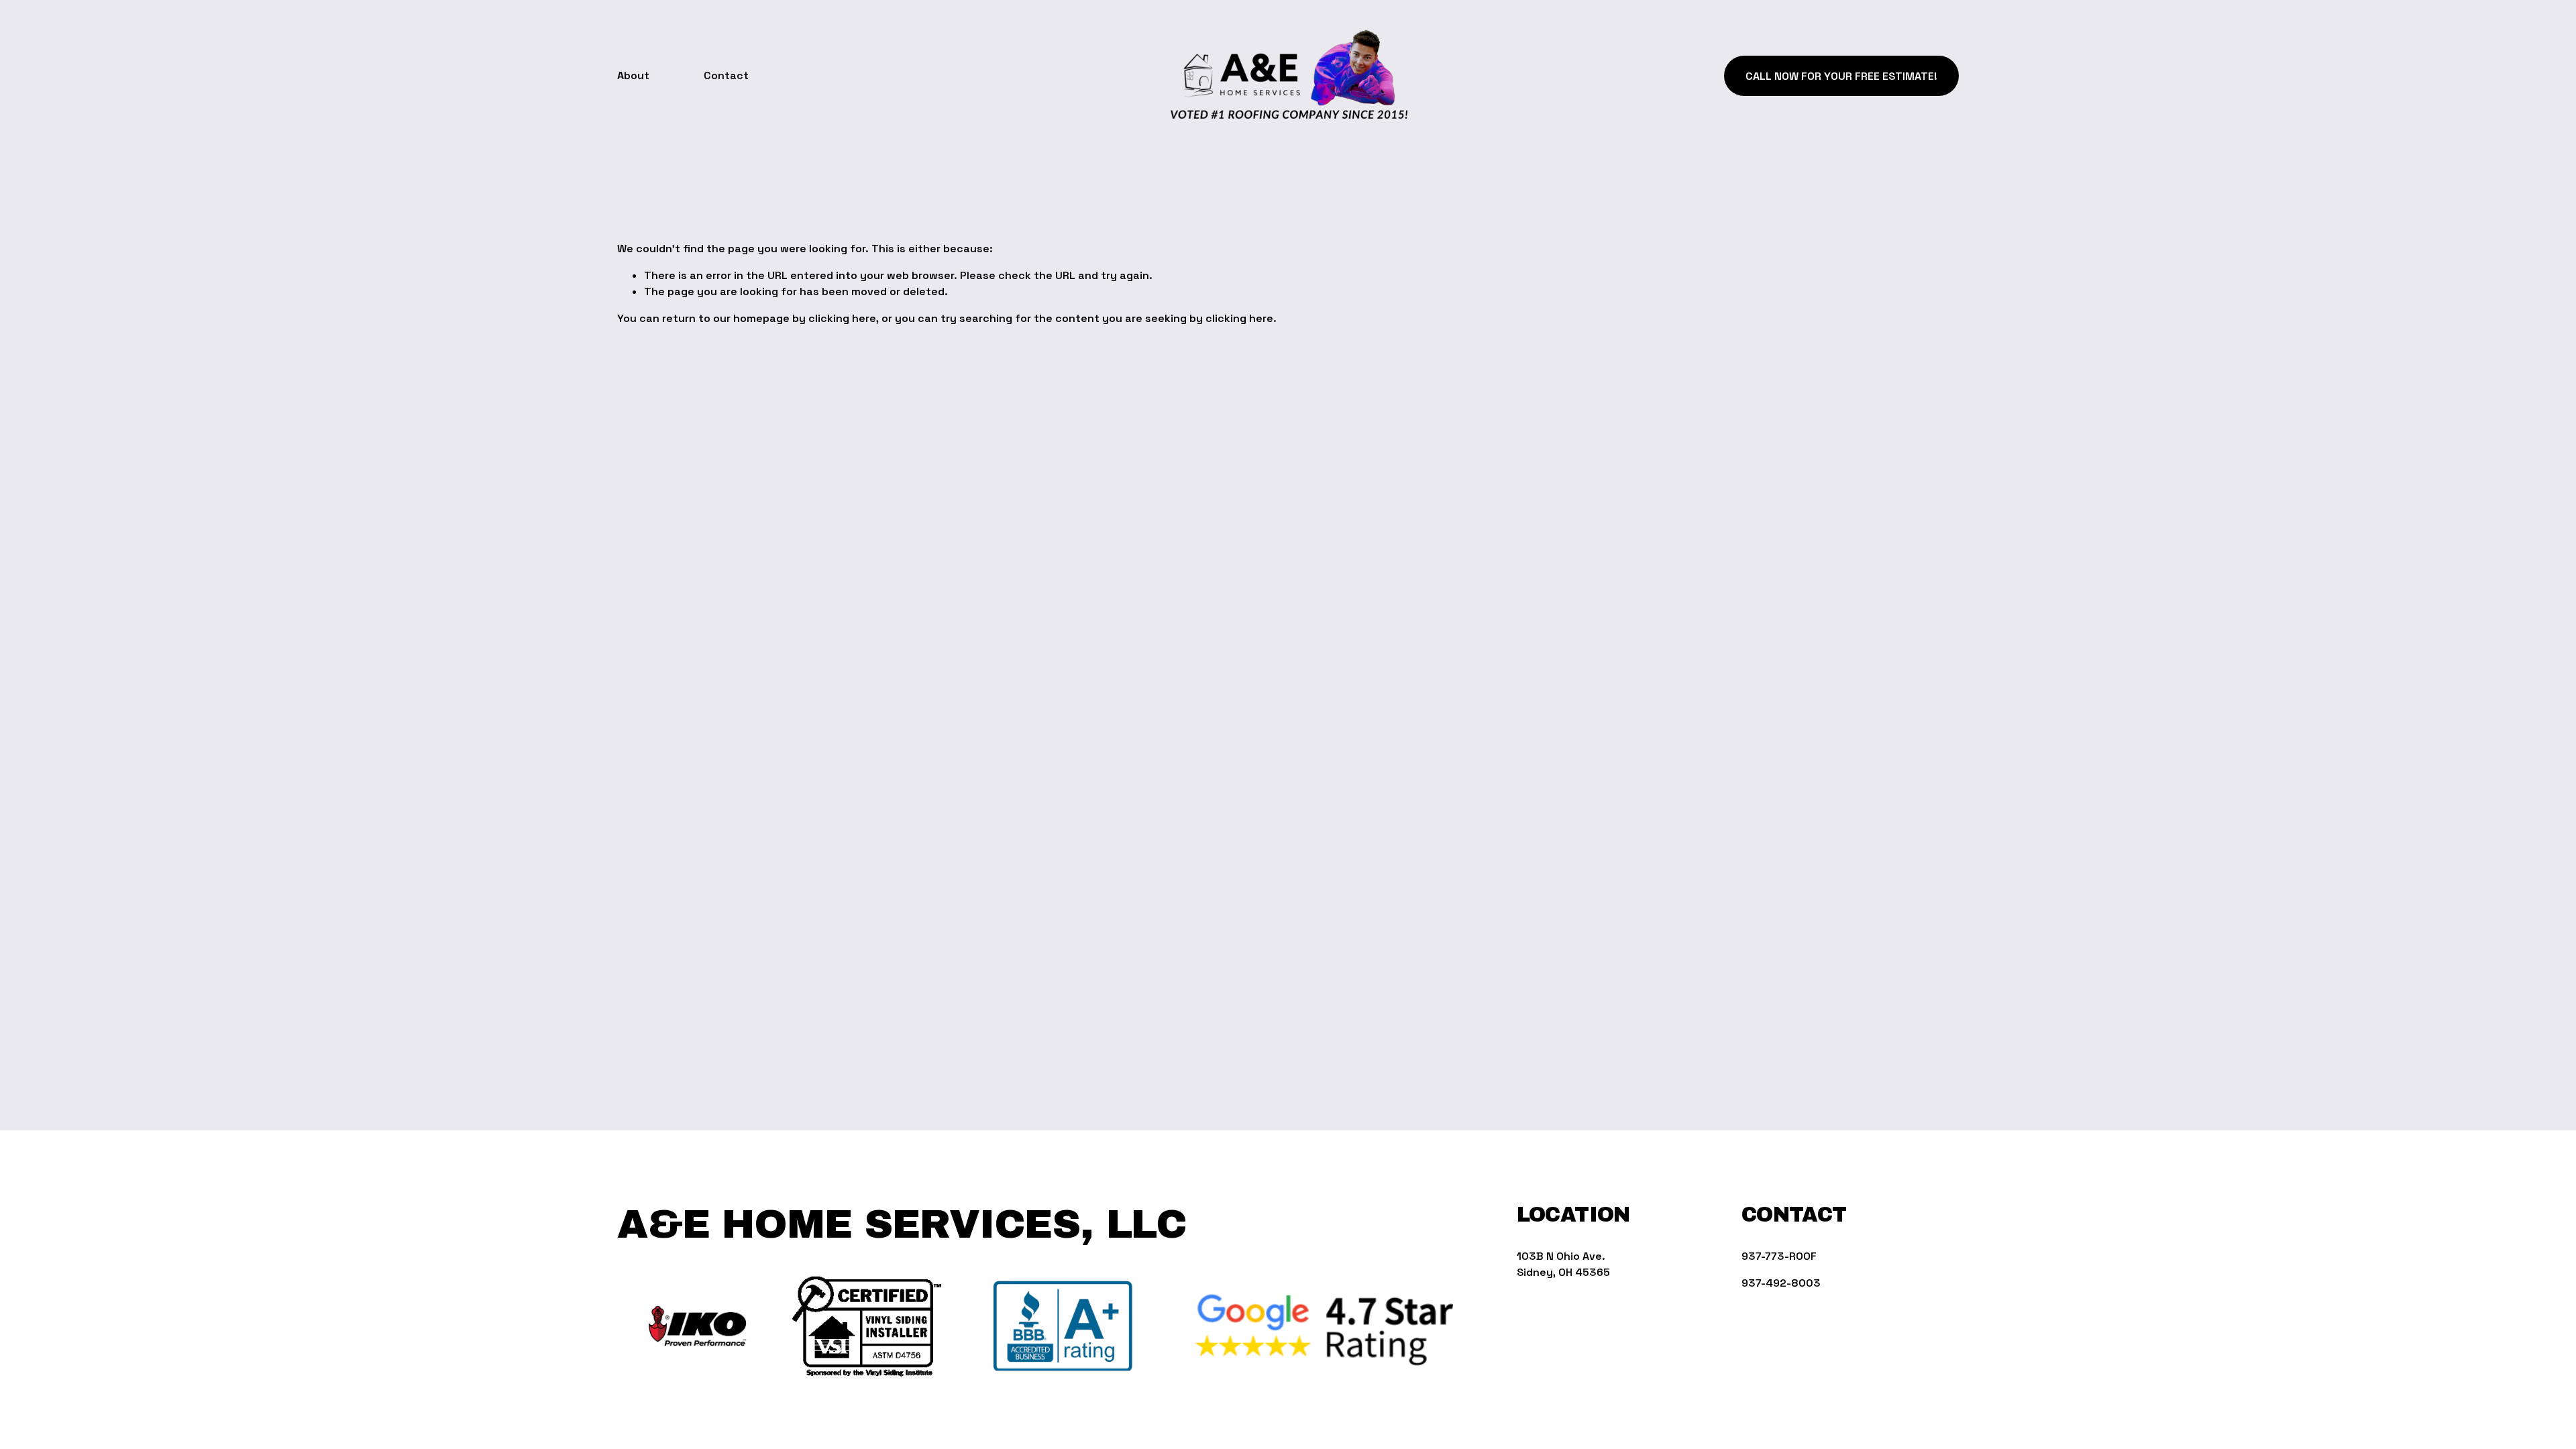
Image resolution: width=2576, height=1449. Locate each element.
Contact (726, 75)
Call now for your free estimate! (1841, 76)
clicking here (842, 318)
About (633, 75)
